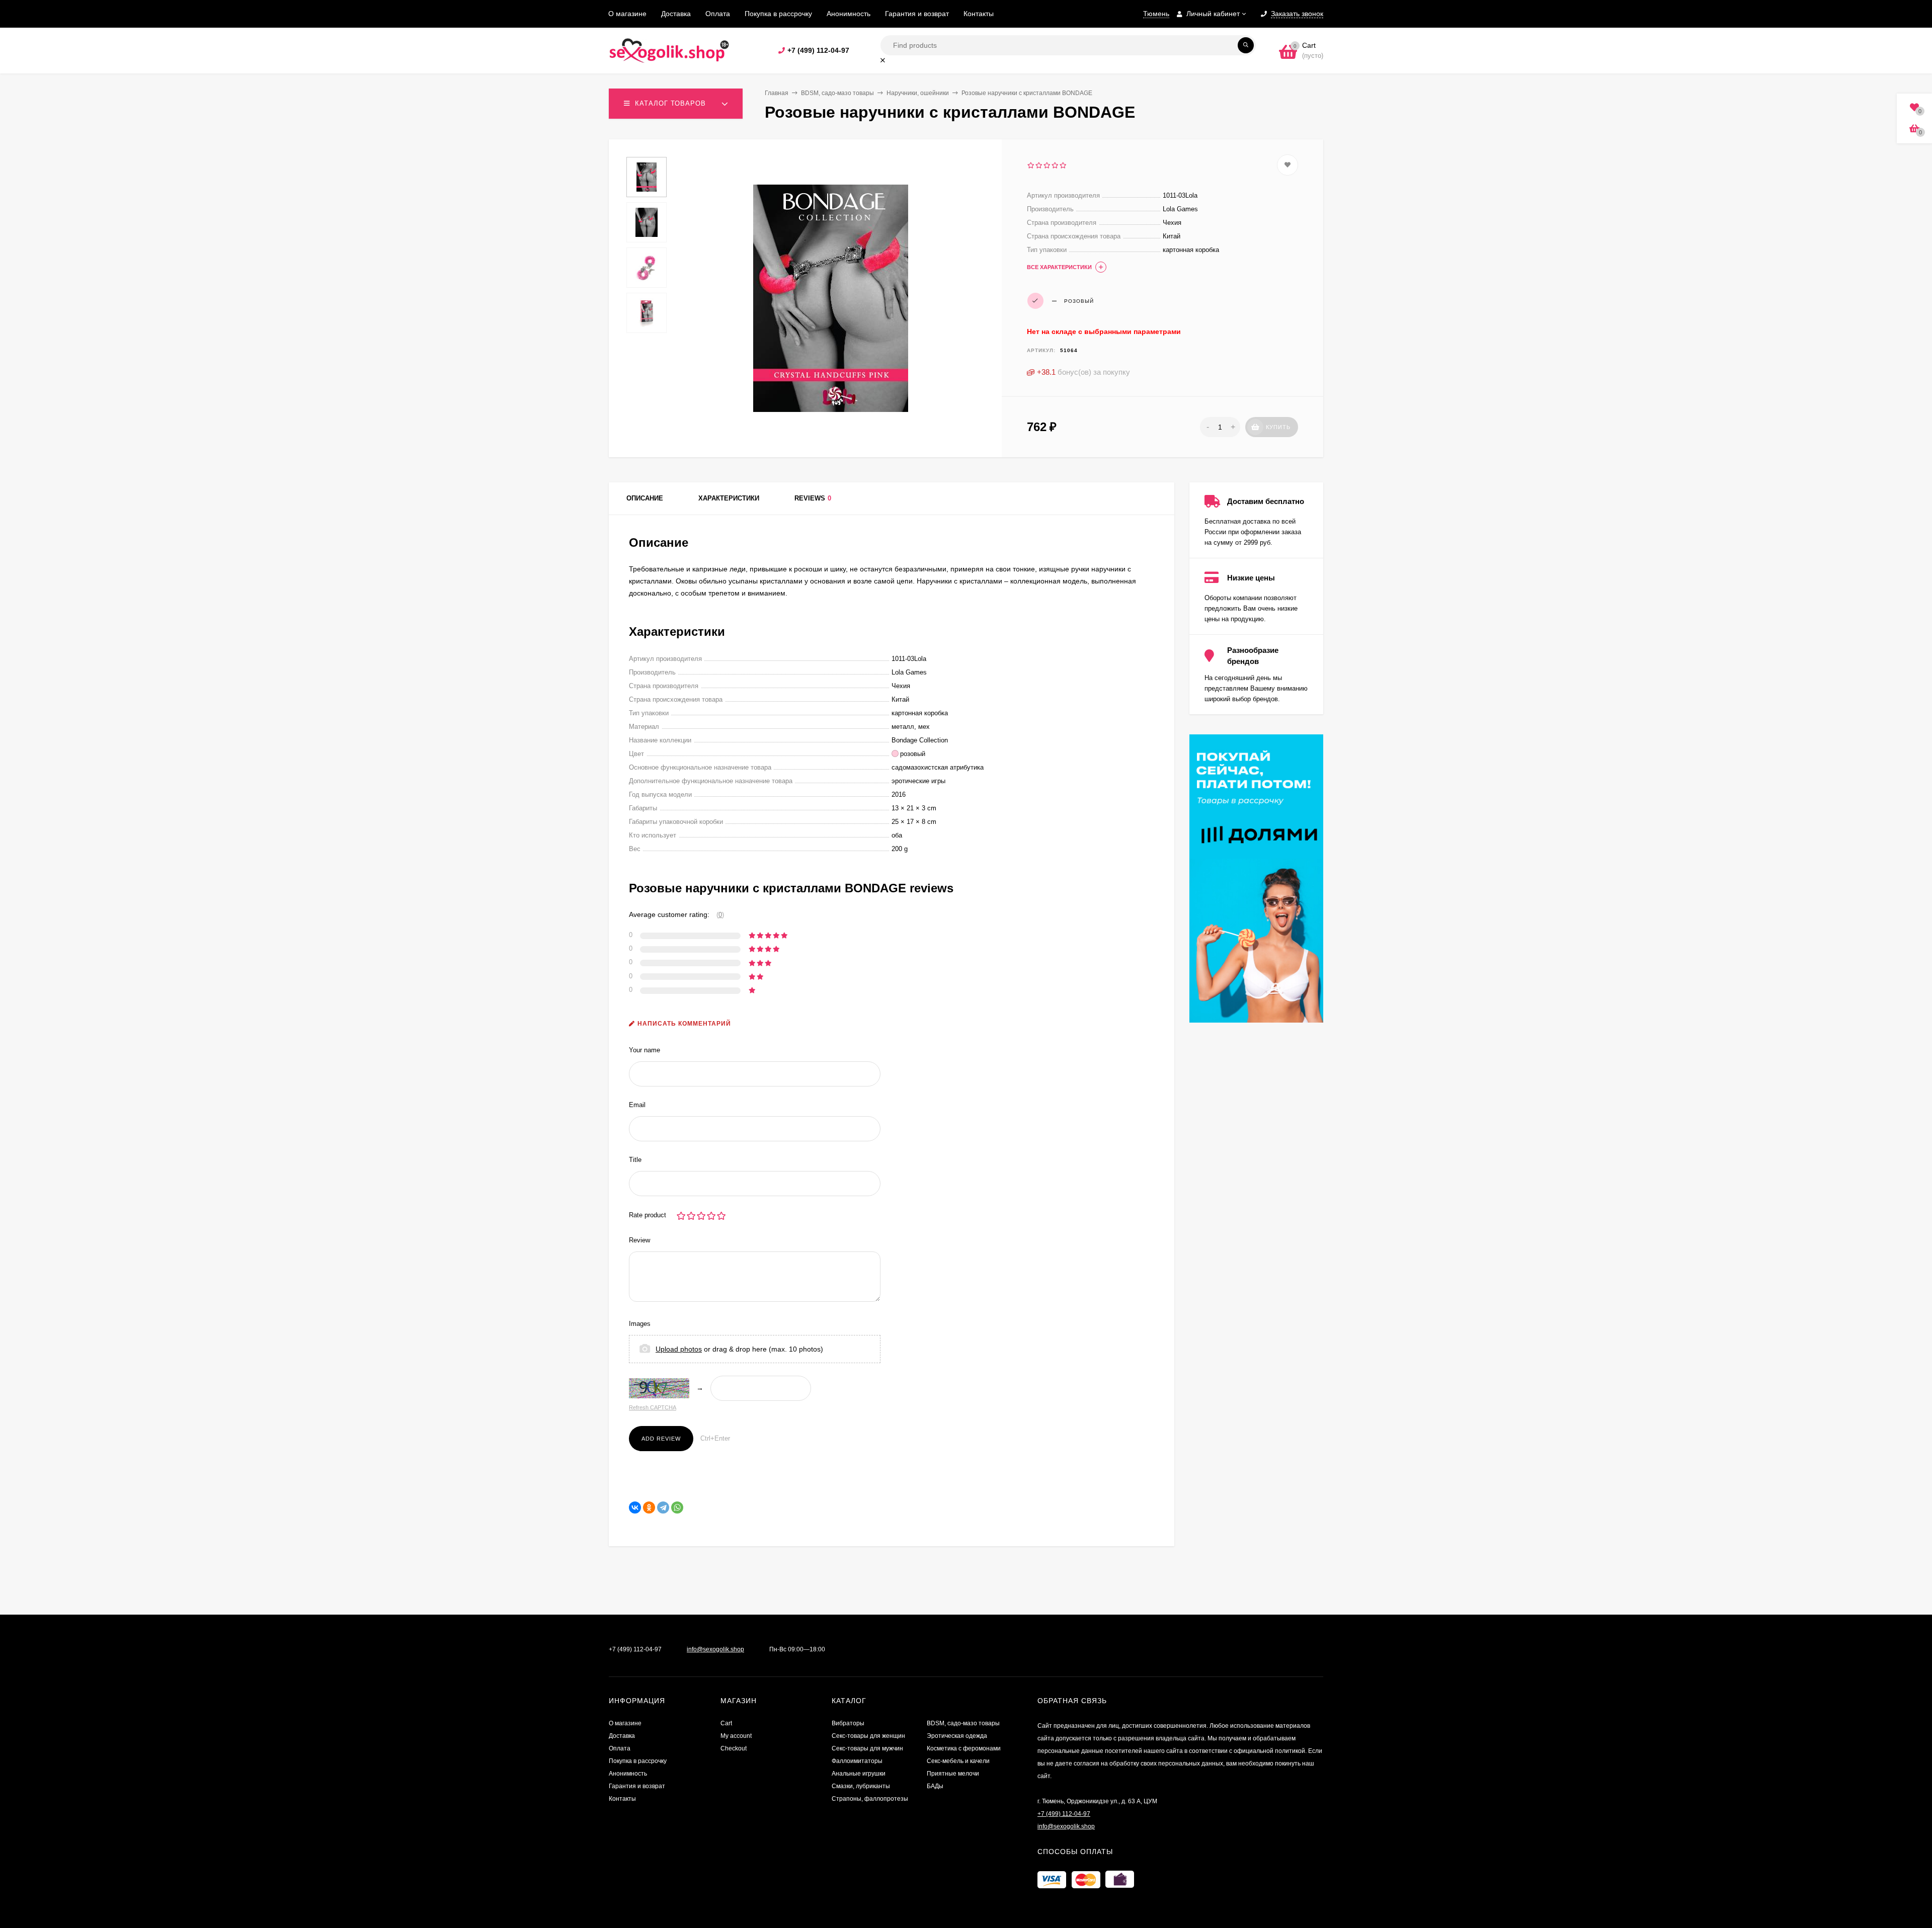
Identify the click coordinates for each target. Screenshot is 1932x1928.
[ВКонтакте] (635, 1507)
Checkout (734, 1748)
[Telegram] (663, 1507)
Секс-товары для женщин (868, 1736)
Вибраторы (848, 1723)
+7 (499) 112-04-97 (818, 50)
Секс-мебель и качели (958, 1761)
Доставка (676, 14)
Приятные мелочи (953, 1774)
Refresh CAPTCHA (653, 1407)
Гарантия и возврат (917, 14)
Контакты (979, 14)
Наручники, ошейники (918, 93)
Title (635, 1160)
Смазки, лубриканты (861, 1786)
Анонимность (849, 14)
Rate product (648, 1215)
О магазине (627, 14)
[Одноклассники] (649, 1507)
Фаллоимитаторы (857, 1761)
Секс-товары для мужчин (867, 1748)
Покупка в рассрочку (778, 14)
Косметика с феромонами (964, 1748)
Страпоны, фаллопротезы (870, 1799)
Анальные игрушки (859, 1774)
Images (640, 1324)
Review (639, 1240)
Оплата (718, 14)
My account (736, 1736)
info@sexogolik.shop (715, 1649)
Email (637, 1105)
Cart (726, 1723)
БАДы (935, 1786)
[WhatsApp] (677, 1507)
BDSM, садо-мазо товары (837, 93)
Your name (645, 1050)
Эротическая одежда (957, 1736)
